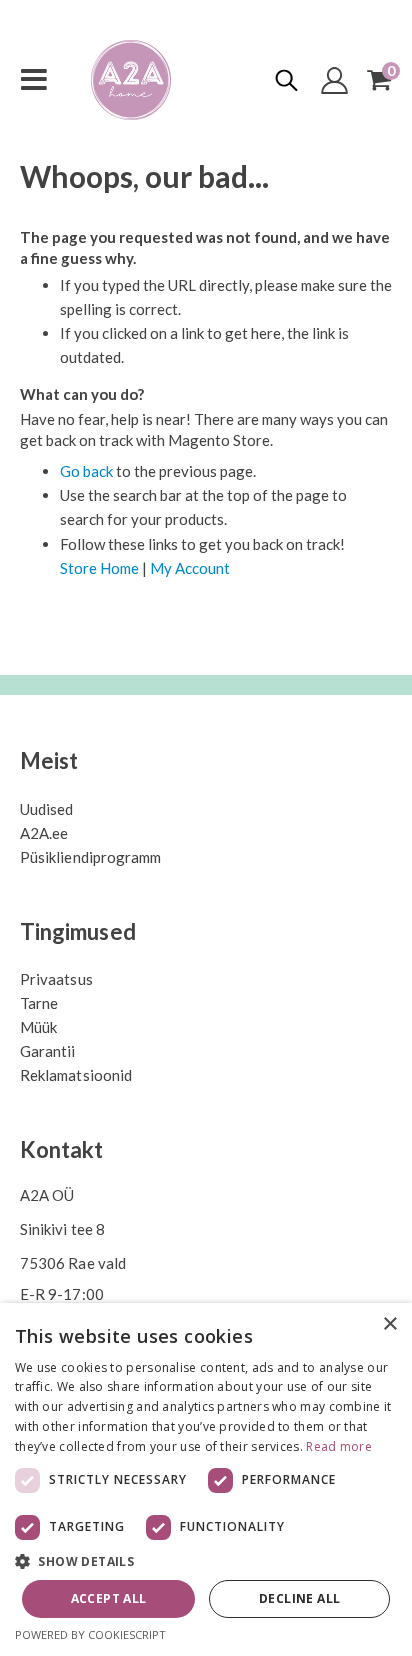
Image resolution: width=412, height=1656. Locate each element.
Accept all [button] (109, 1598)
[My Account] (335, 80)
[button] (206, 1561)
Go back (86, 471)
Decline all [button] (299, 1598)
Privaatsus (56, 979)
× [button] (389, 1324)
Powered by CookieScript (90, 1634)
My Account (190, 568)
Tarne (39, 1003)
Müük (38, 1027)
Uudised (46, 809)
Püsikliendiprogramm (90, 857)
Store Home (99, 568)
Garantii (48, 1051)
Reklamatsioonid (76, 1075)
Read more (339, 1446)
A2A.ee (44, 833)
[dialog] (206, 1479)
